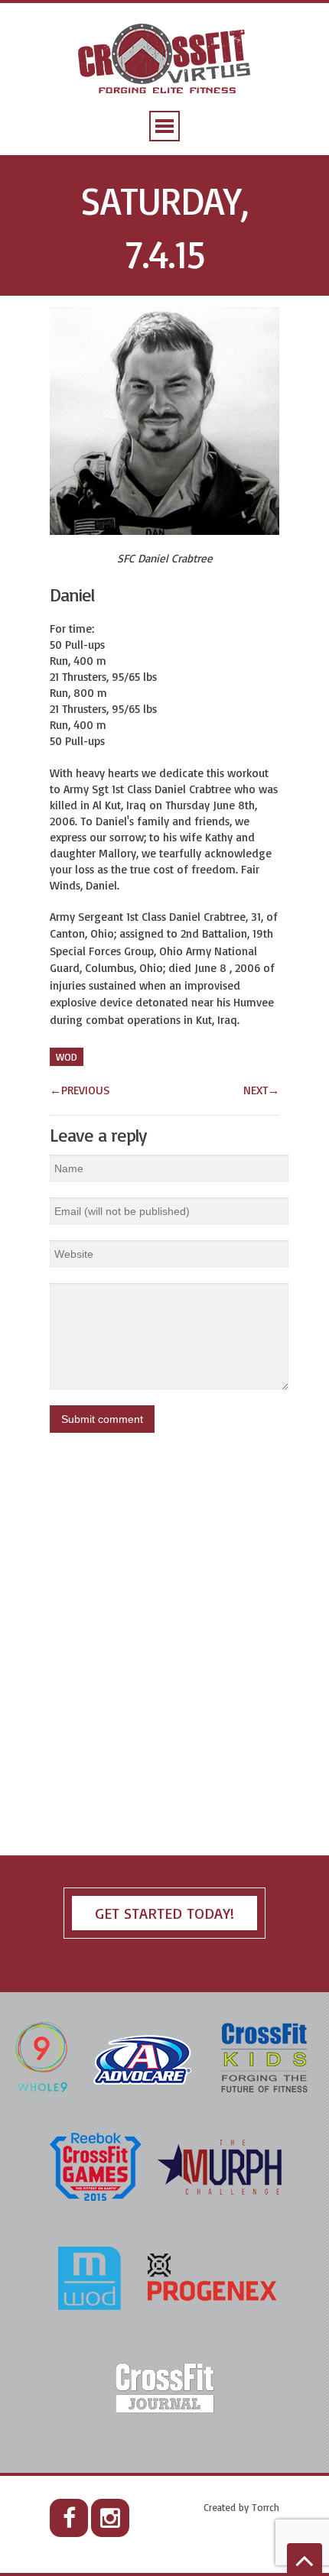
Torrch (265, 2507)
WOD (67, 1057)
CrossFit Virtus (165, 60)
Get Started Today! (164, 1913)
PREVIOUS (80, 1090)
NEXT (261, 1090)
